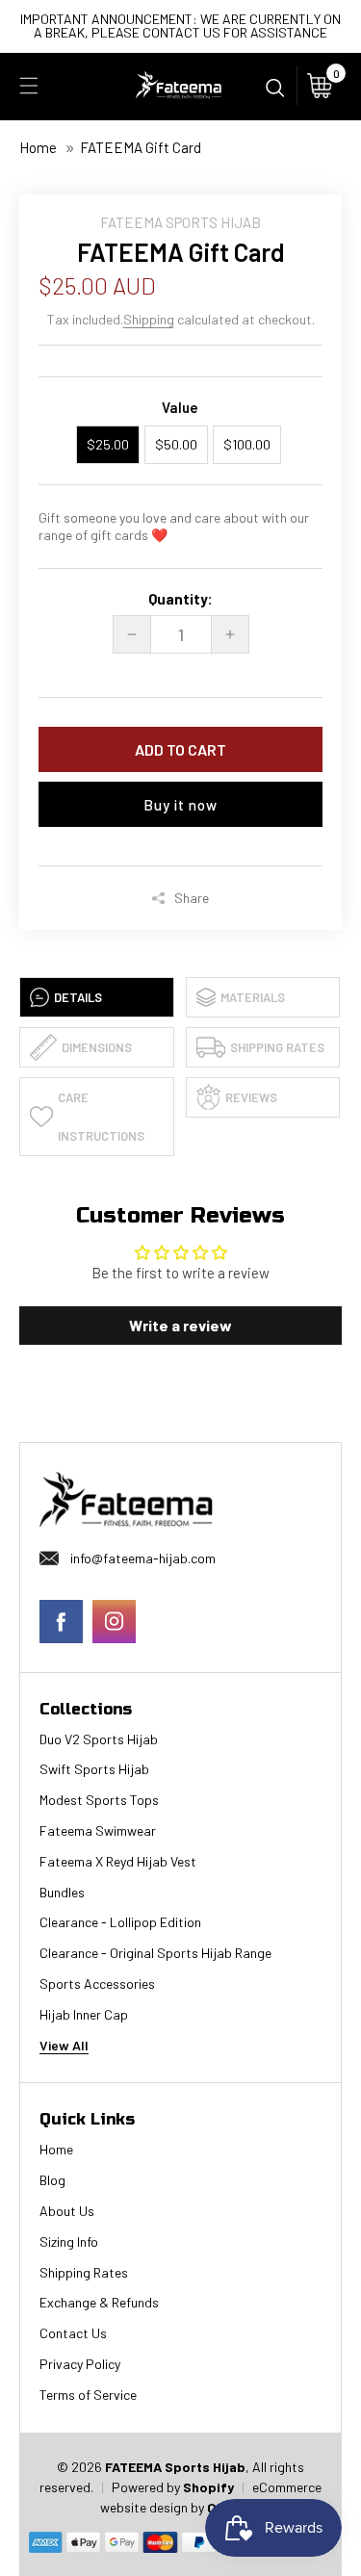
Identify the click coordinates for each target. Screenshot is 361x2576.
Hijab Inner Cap (84, 2015)
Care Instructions (101, 1117)
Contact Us (73, 2333)
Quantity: (180, 599)
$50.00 (176, 444)
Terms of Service (88, 2395)
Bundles (62, 1893)
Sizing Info (69, 2242)
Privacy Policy (80, 2364)
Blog (52, 2180)
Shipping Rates (84, 2273)
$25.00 (108, 444)
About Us (67, 2211)
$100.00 (247, 444)
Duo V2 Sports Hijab (99, 1739)
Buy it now (180, 805)
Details (78, 997)
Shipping (149, 319)
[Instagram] (114, 1622)
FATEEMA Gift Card (141, 147)
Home (38, 147)
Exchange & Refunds (99, 2303)
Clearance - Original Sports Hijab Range (155, 1953)
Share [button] (192, 898)
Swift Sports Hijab (94, 1769)
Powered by (147, 2487)
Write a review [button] (180, 1325)
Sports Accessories (97, 1984)
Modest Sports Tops (99, 1800)
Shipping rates (277, 1047)
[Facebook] (61, 1622)
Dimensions (97, 1047)
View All (64, 2046)
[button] (29, 86)
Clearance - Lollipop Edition (120, 1922)
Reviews (251, 1097)
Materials (253, 997)
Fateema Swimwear (98, 1831)
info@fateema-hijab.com (143, 1558)
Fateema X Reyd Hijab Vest (118, 1862)
